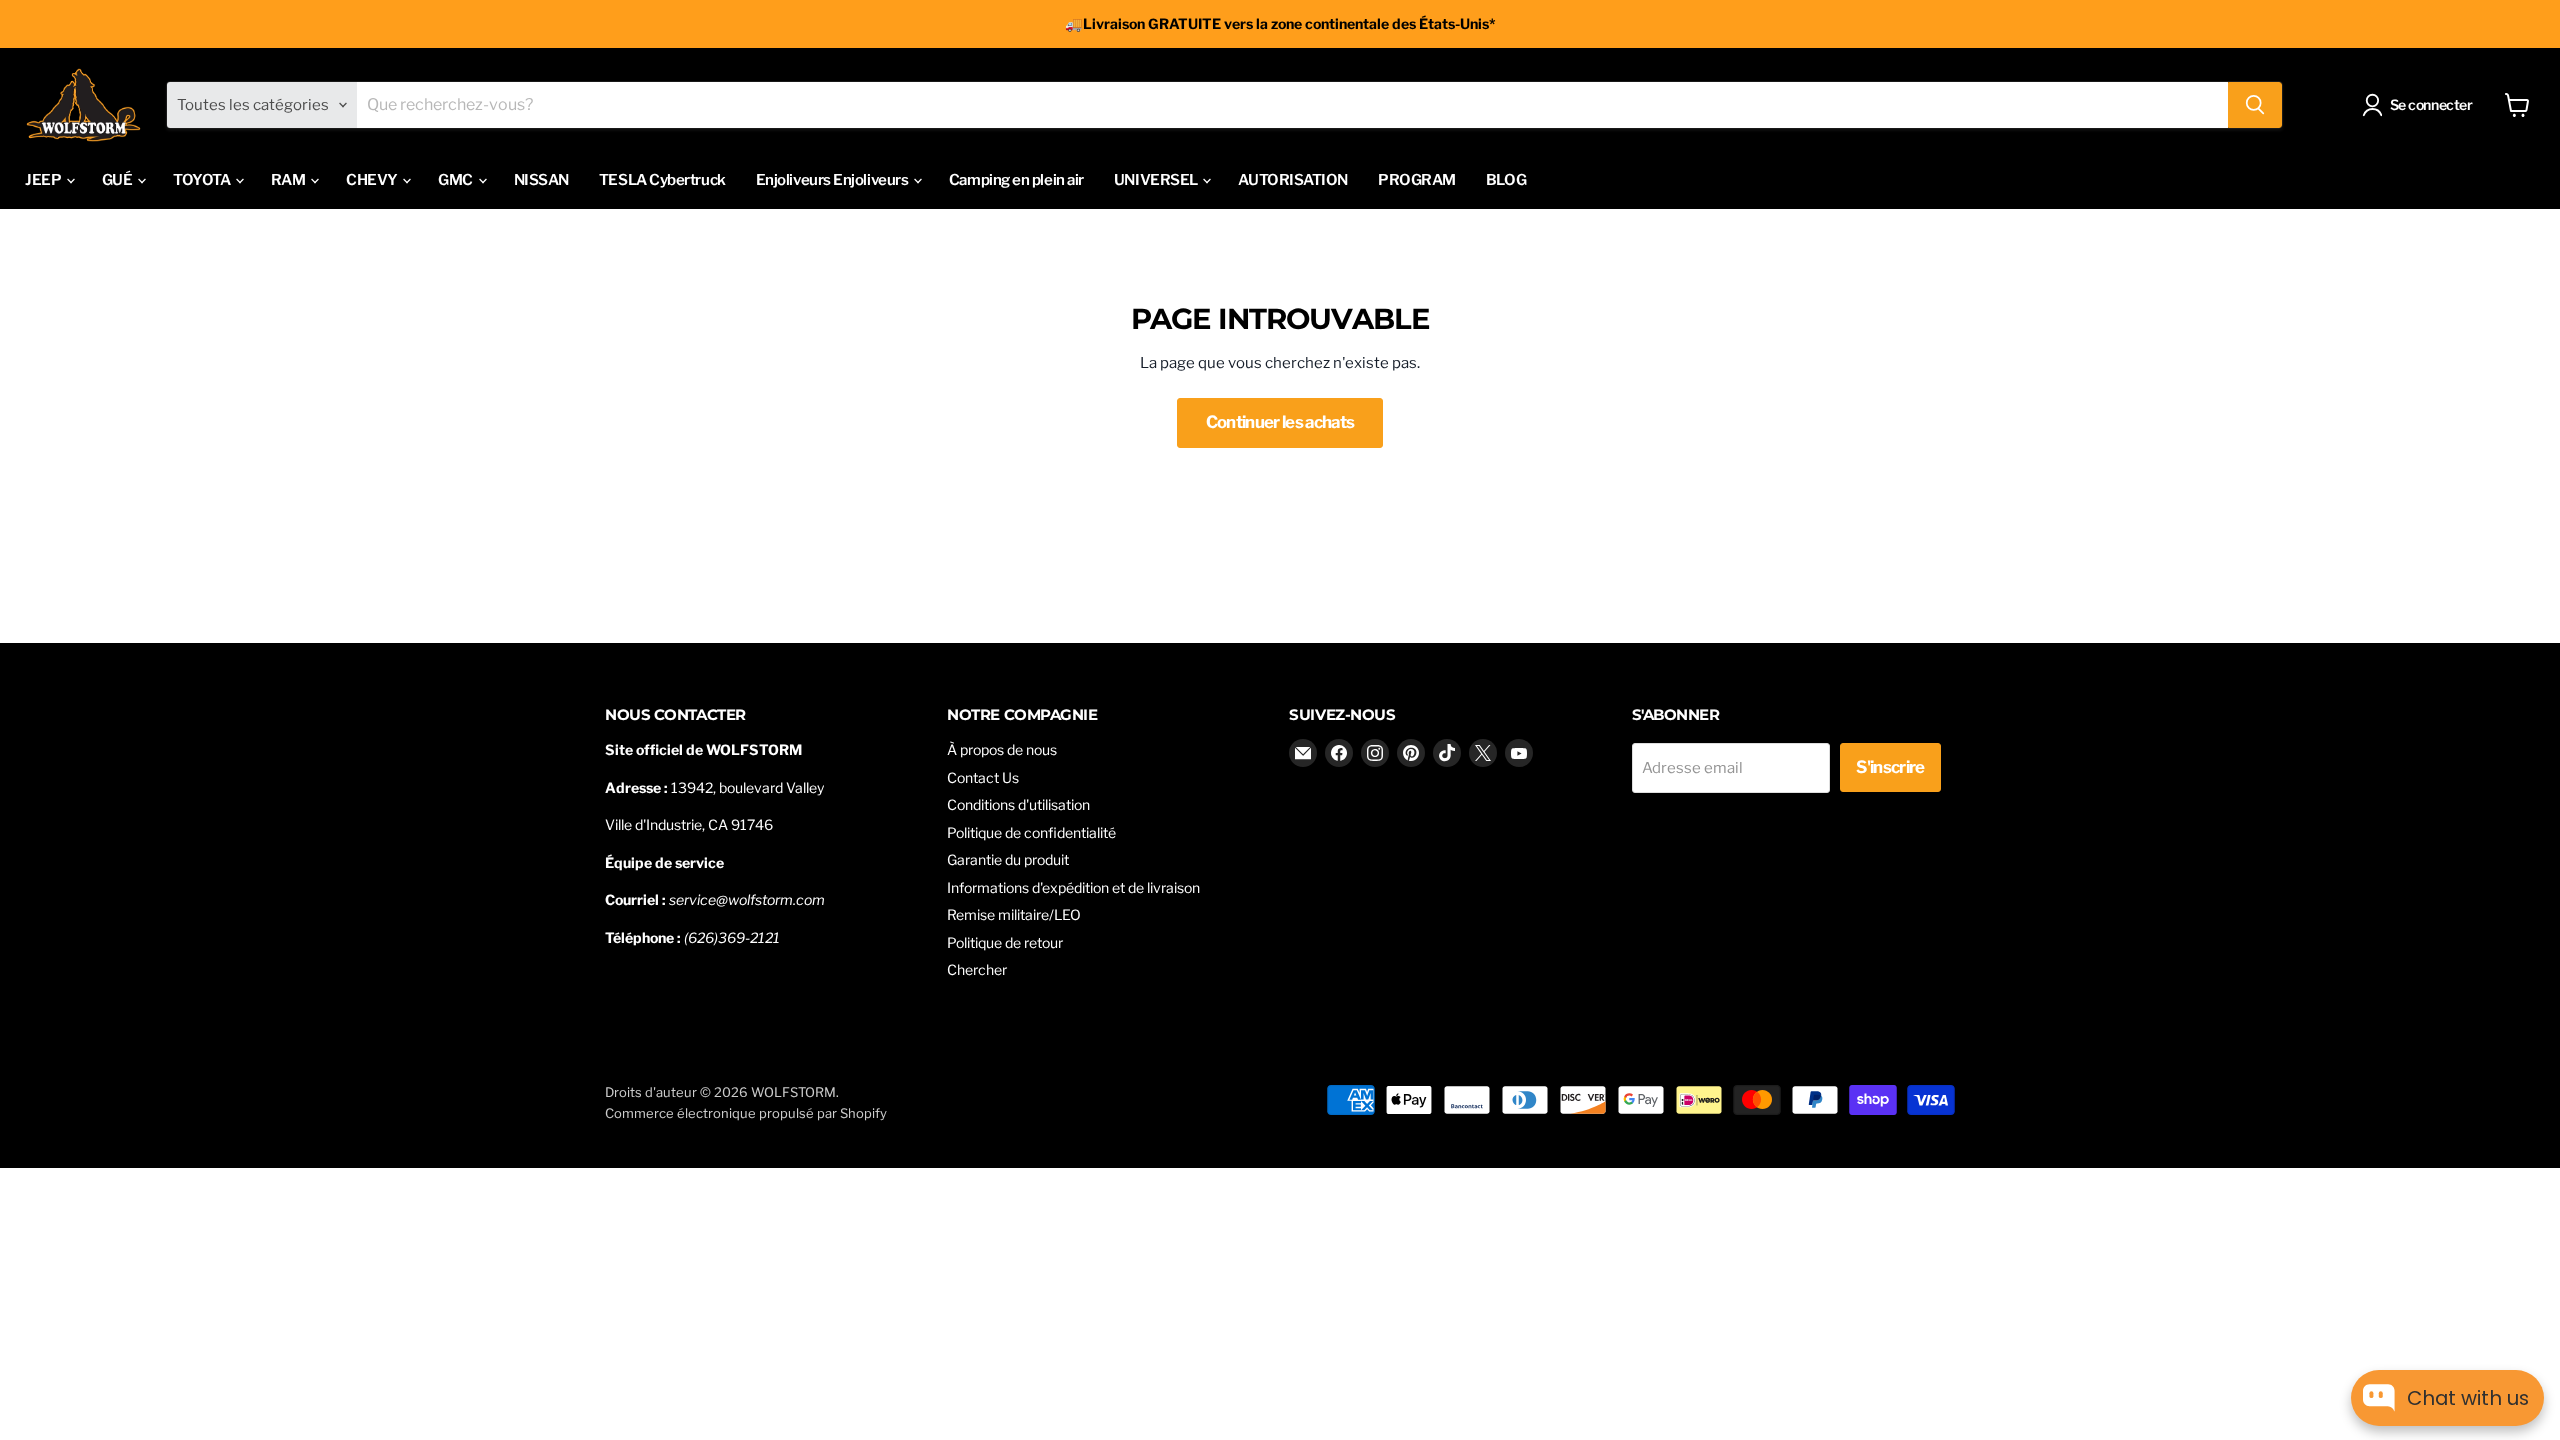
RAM (289, 180)
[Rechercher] (2255, 105)
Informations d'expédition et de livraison (1073, 887)
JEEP (44, 180)
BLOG (1506, 180)
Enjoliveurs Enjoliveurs (833, 180)
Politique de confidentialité (1031, 832)
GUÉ (118, 180)
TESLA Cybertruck (662, 180)
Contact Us (983, 777)
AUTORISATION (1293, 180)
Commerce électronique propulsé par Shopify (746, 1113)
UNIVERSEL (1157, 180)
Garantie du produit (1008, 859)
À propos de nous (1002, 749)
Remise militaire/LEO (1014, 914)
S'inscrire (1890, 767)
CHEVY (373, 180)
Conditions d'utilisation (1018, 804)
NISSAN (541, 180)
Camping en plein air (1016, 180)
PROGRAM (1417, 180)
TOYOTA (203, 180)
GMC (456, 180)
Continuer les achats (1280, 422)
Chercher (977, 969)
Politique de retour (1005, 942)
